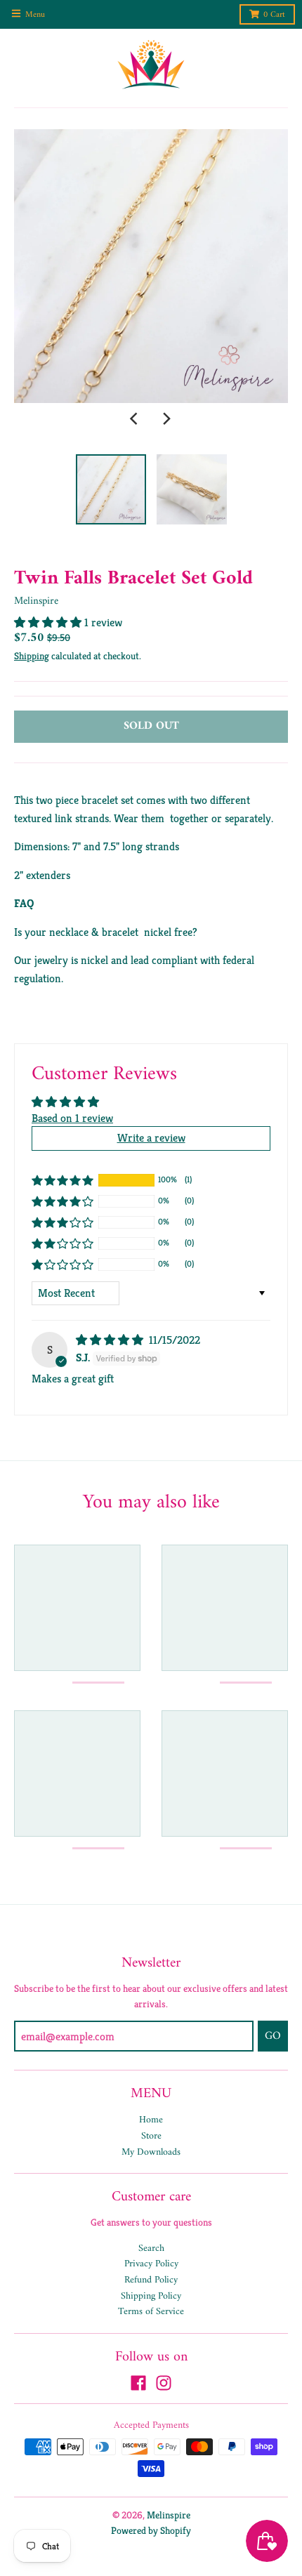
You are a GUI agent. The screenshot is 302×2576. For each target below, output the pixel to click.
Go (273, 2036)
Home (151, 2120)
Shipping (32, 656)
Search (151, 2248)
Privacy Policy (151, 2264)
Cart (274, 15)
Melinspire (36, 601)
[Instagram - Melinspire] (164, 2383)
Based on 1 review (72, 1118)
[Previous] (136, 418)
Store (151, 2136)
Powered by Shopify (151, 2530)
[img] (111, 1340)
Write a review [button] (151, 1138)
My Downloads (151, 2152)
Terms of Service (151, 2312)
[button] (49, 622)
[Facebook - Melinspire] (138, 2383)
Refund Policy (151, 2280)
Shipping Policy (151, 2296)
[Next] (166, 418)
